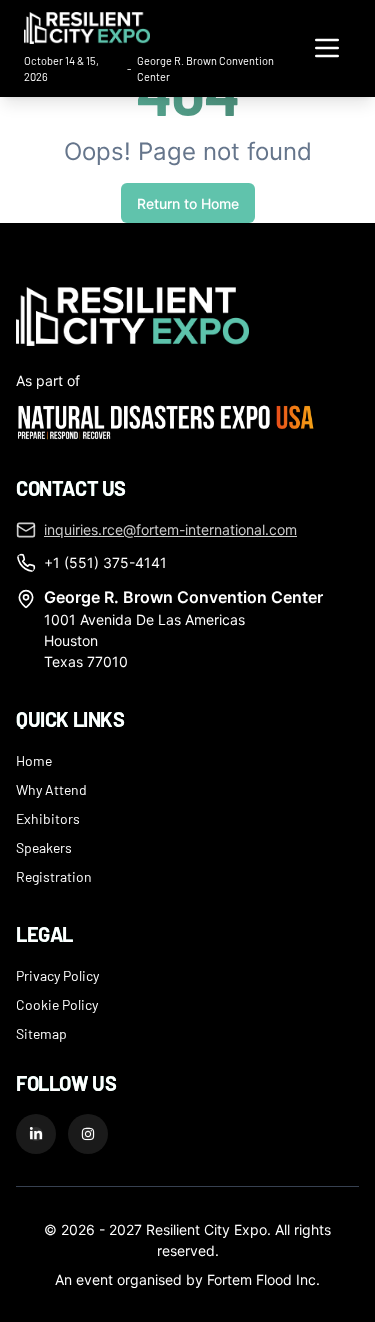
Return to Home (188, 203)
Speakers (44, 847)
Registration (54, 876)
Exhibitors (48, 818)
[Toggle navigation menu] (327, 48)
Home (34, 760)
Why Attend (51, 789)
